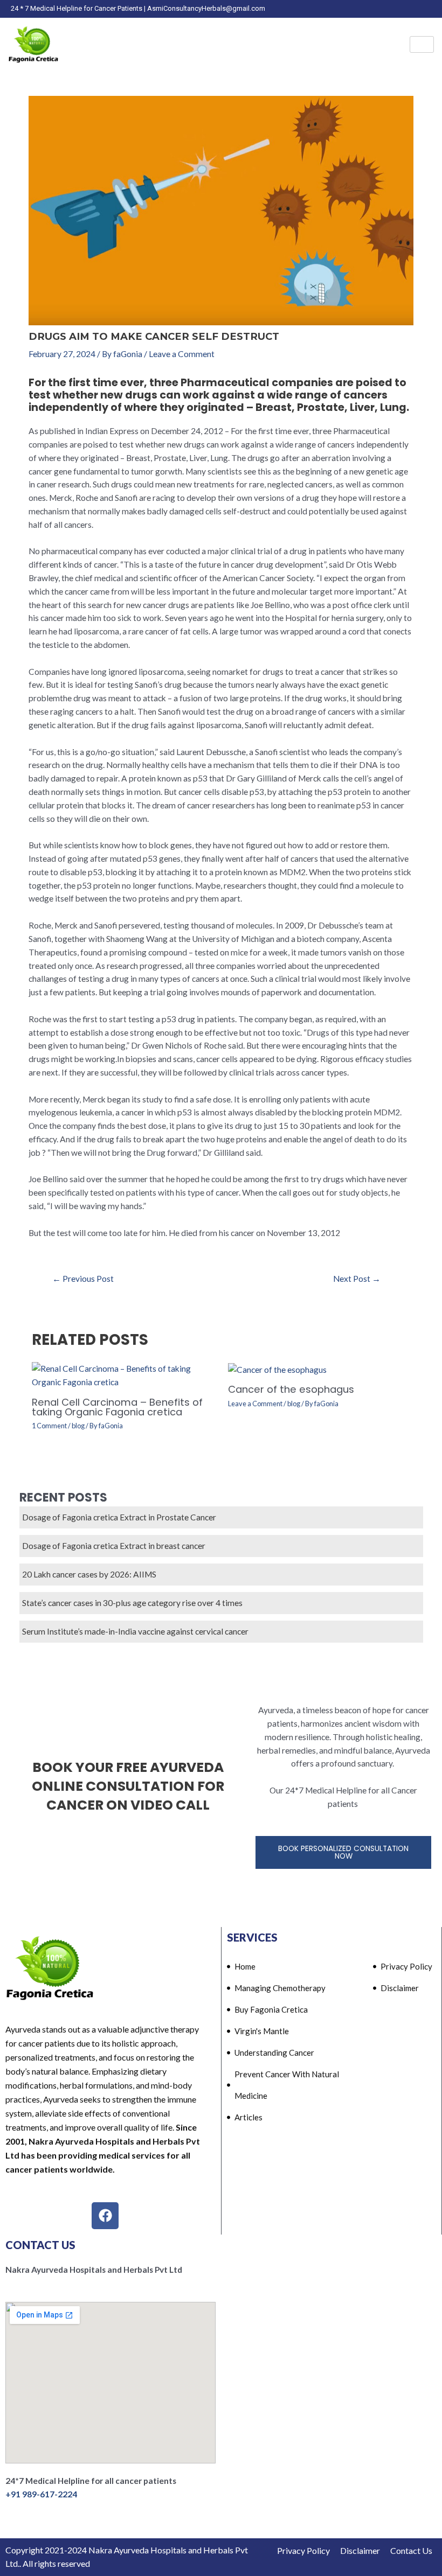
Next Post (357, 1279)
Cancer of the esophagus (291, 1389)
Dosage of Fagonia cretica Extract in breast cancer (114, 1546)
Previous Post (83, 1279)
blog (78, 1426)
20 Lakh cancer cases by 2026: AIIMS (89, 1574)
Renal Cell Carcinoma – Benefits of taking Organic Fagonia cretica (117, 1407)
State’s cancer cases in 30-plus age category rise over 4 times (132, 1603)
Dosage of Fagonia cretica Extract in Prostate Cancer (119, 1517)
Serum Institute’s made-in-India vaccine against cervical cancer (135, 1631)
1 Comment (49, 1426)
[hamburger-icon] (422, 45)
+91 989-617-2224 (41, 2494)
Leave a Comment (182, 354)
